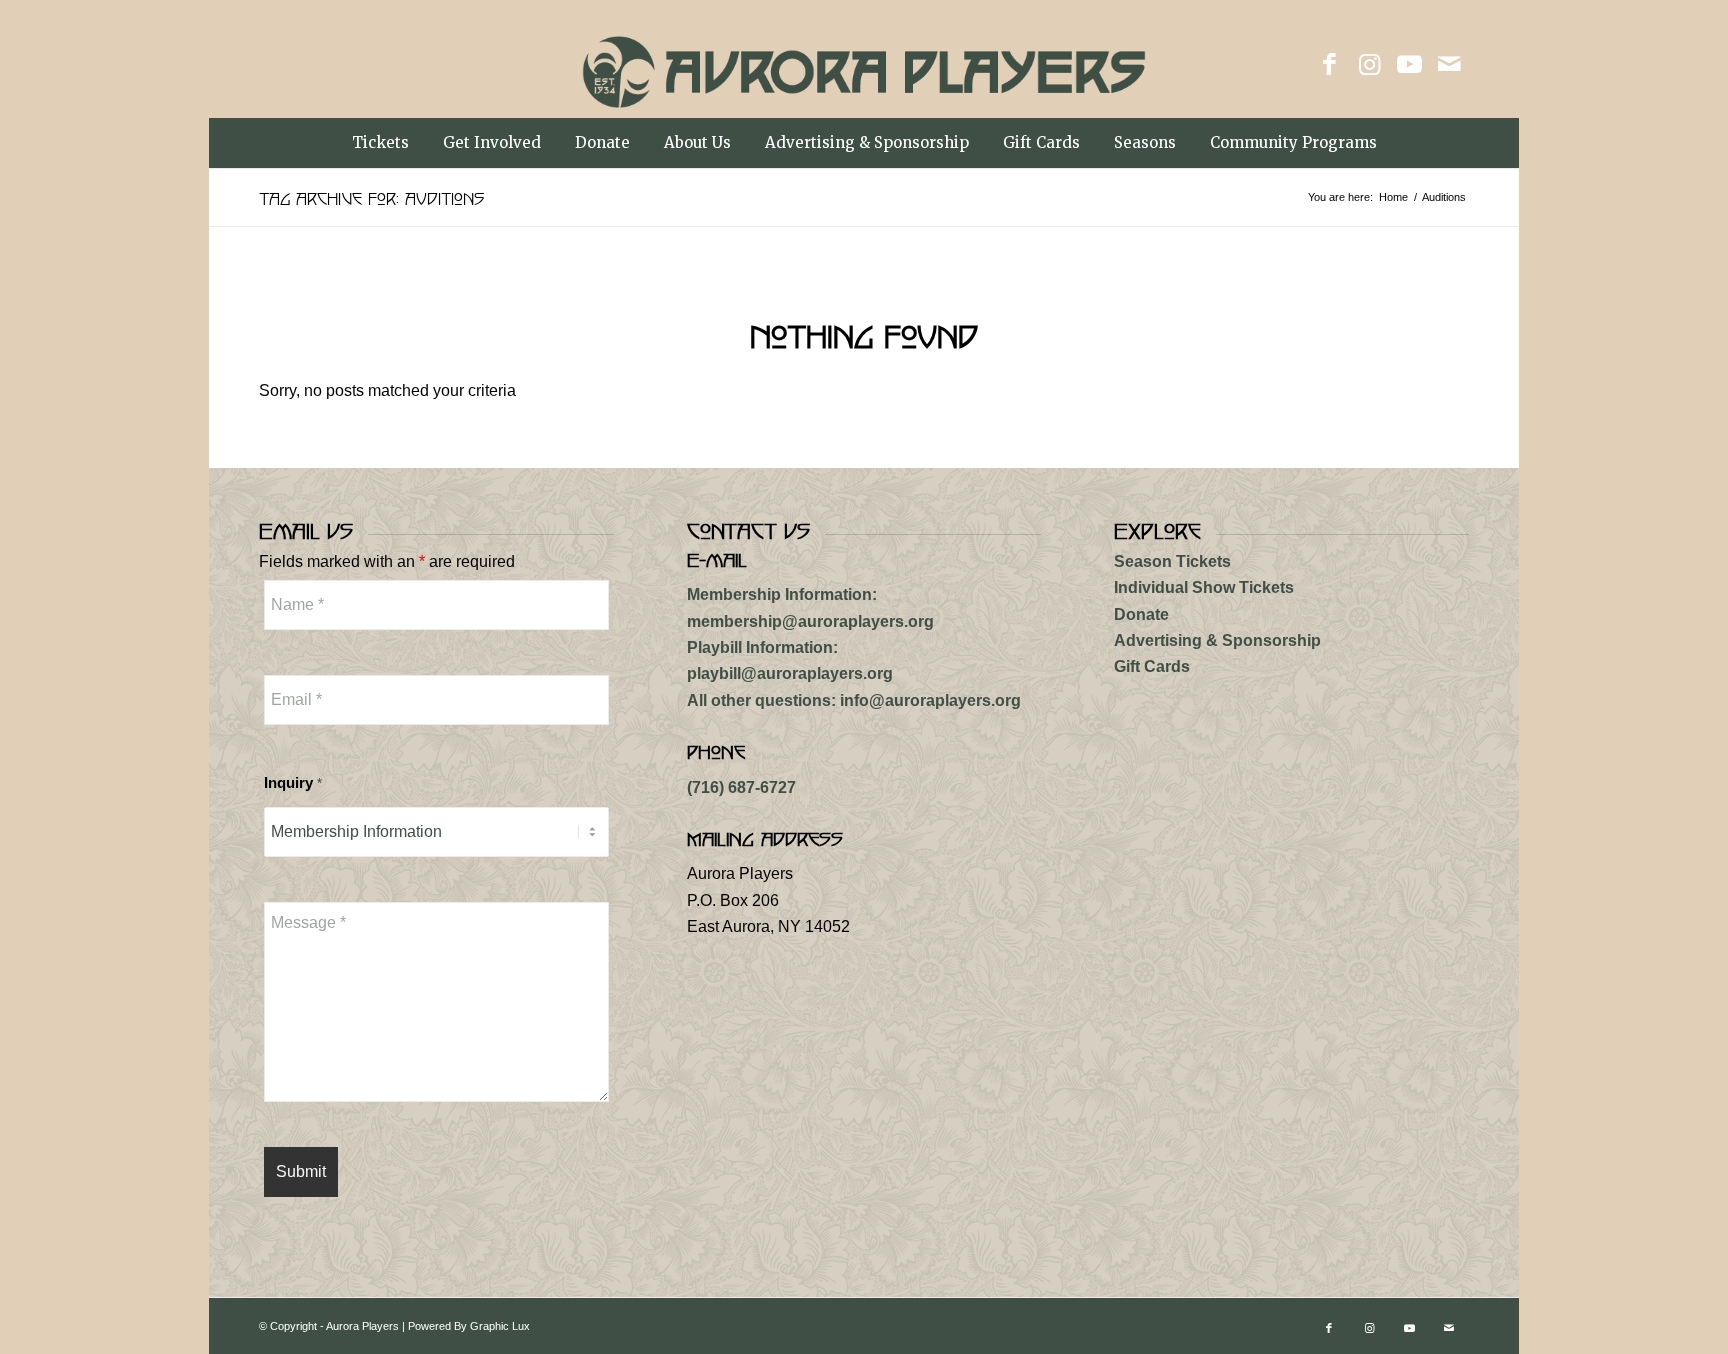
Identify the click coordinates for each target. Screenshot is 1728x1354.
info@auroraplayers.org (930, 700)
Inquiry (293, 783)
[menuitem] (380, 143)
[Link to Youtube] (1409, 64)
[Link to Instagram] (1369, 64)
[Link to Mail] (1449, 64)
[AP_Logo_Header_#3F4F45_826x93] (864, 84)
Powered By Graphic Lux (469, 1326)
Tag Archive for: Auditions (371, 197)
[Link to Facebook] (1329, 64)
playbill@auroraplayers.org (790, 673)
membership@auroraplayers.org (810, 621)
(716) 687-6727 (741, 787)
